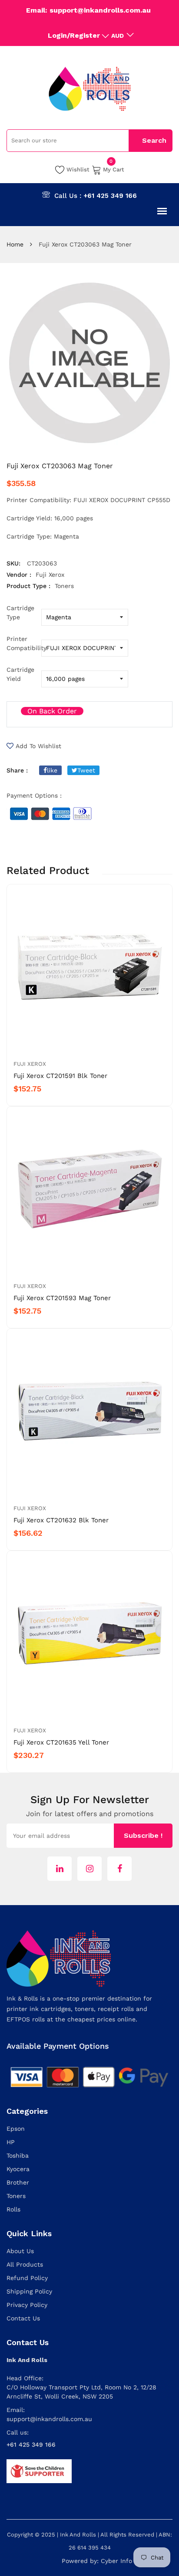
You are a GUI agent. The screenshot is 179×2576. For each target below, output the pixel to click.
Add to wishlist (38, 746)
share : (17, 770)
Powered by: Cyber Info (97, 2561)
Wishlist (78, 169)
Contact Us (23, 2318)
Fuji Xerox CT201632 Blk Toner (61, 1520)
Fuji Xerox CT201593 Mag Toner (62, 1298)
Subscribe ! (143, 1835)
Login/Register (74, 35)
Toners (16, 2196)
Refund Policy (27, 2278)
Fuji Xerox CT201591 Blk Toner (60, 1076)
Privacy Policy (27, 2305)
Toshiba (18, 2155)
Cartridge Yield (20, 674)
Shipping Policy (29, 2291)
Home (15, 244)
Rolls (13, 2209)
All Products (25, 2264)
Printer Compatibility (24, 643)
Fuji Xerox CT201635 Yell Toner (61, 1742)
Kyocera (18, 2169)
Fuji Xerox (30, 1064)
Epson (16, 2129)
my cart (114, 169)
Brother (18, 2182)
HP (11, 2142)
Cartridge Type (20, 613)
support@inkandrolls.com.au (49, 2419)
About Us (20, 2251)
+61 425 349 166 (110, 196)
